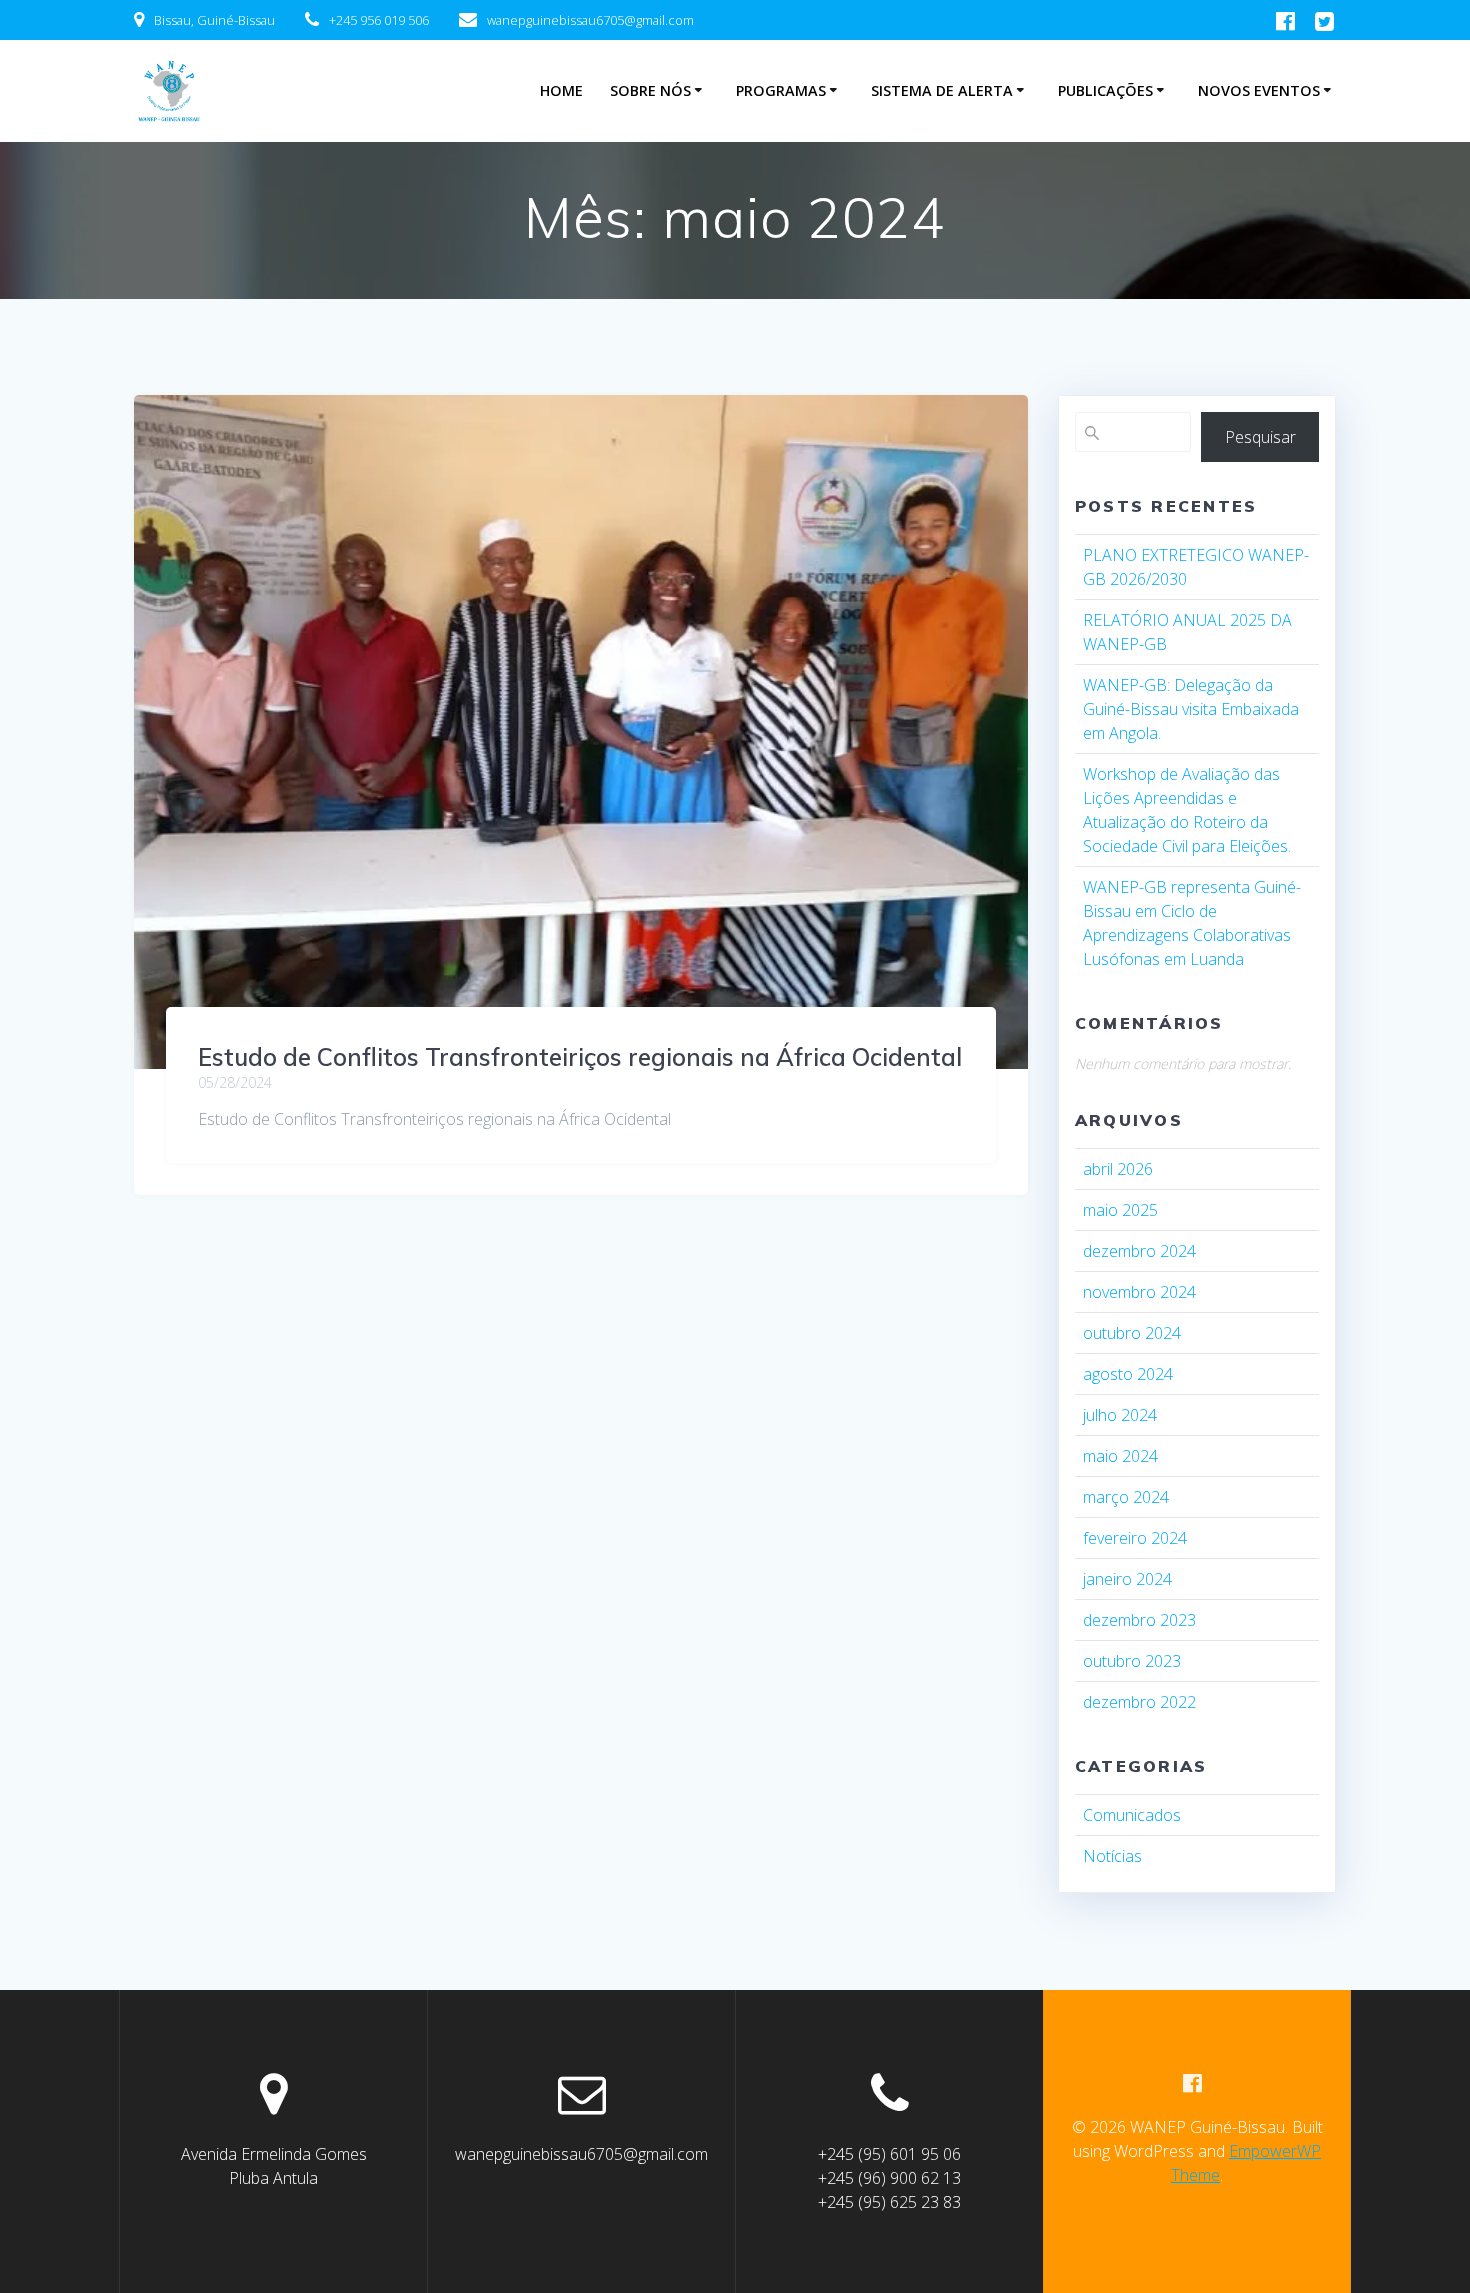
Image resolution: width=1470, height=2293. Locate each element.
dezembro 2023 (1139, 1620)
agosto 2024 (1128, 1374)
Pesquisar (1260, 437)
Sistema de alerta (942, 90)
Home (561, 90)
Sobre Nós (650, 90)
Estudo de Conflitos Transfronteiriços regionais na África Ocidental (580, 1057)
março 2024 (1126, 1497)
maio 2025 (1120, 1210)
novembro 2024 (1139, 1292)
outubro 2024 (1132, 1333)
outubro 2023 (1132, 1661)
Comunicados (1132, 1815)
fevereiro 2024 (1135, 1538)
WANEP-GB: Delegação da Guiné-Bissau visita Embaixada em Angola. (1191, 709)
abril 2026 (1118, 1169)
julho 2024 (1120, 1415)
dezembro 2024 (1139, 1251)
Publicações (1105, 90)
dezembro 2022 (1139, 1702)
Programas (781, 90)
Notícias (1112, 1856)
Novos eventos (1259, 90)
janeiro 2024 (1127, 1579)
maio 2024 (1120, 1456)
